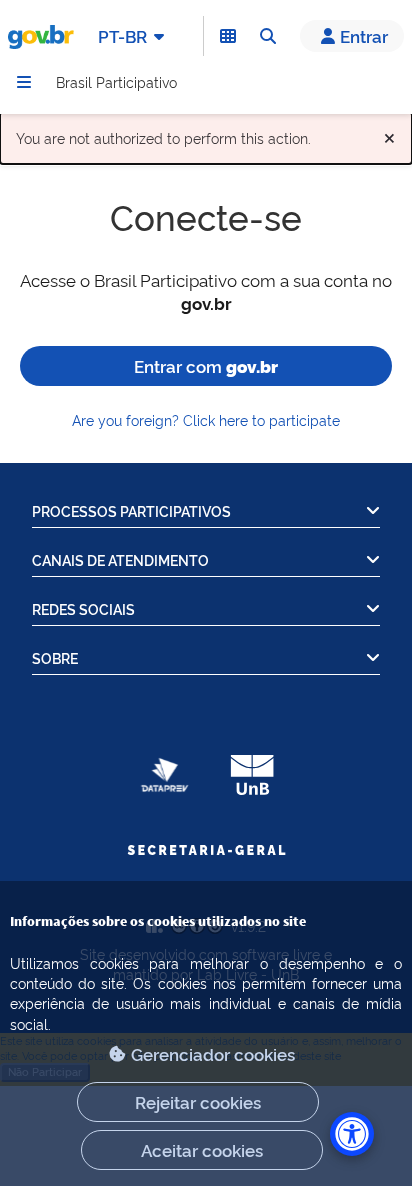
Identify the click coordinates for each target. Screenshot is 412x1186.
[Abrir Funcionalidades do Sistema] (228, 36)
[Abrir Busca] (268, 36)
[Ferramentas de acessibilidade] (352, 1134)
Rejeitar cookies (198, 1101)
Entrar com (206, 365)
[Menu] (24, 82)
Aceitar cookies (202, 1149)
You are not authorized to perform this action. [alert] (206, 133)
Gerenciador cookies (213, 1053)
